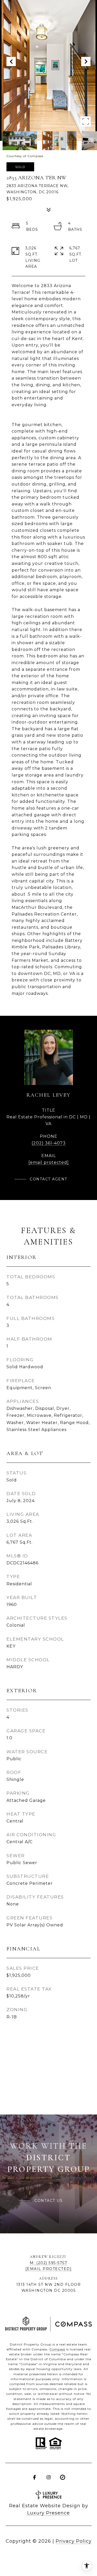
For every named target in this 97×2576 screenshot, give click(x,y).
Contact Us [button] (48, 2201)
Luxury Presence (48, 2513)
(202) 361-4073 (49, 1143)
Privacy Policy (74, 2541)
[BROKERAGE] (63, 2477)
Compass (57, 2349)
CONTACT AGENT (48, 1179)
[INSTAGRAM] (49, 2477)
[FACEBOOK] (35, 2477)
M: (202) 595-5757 (49, 2263)
